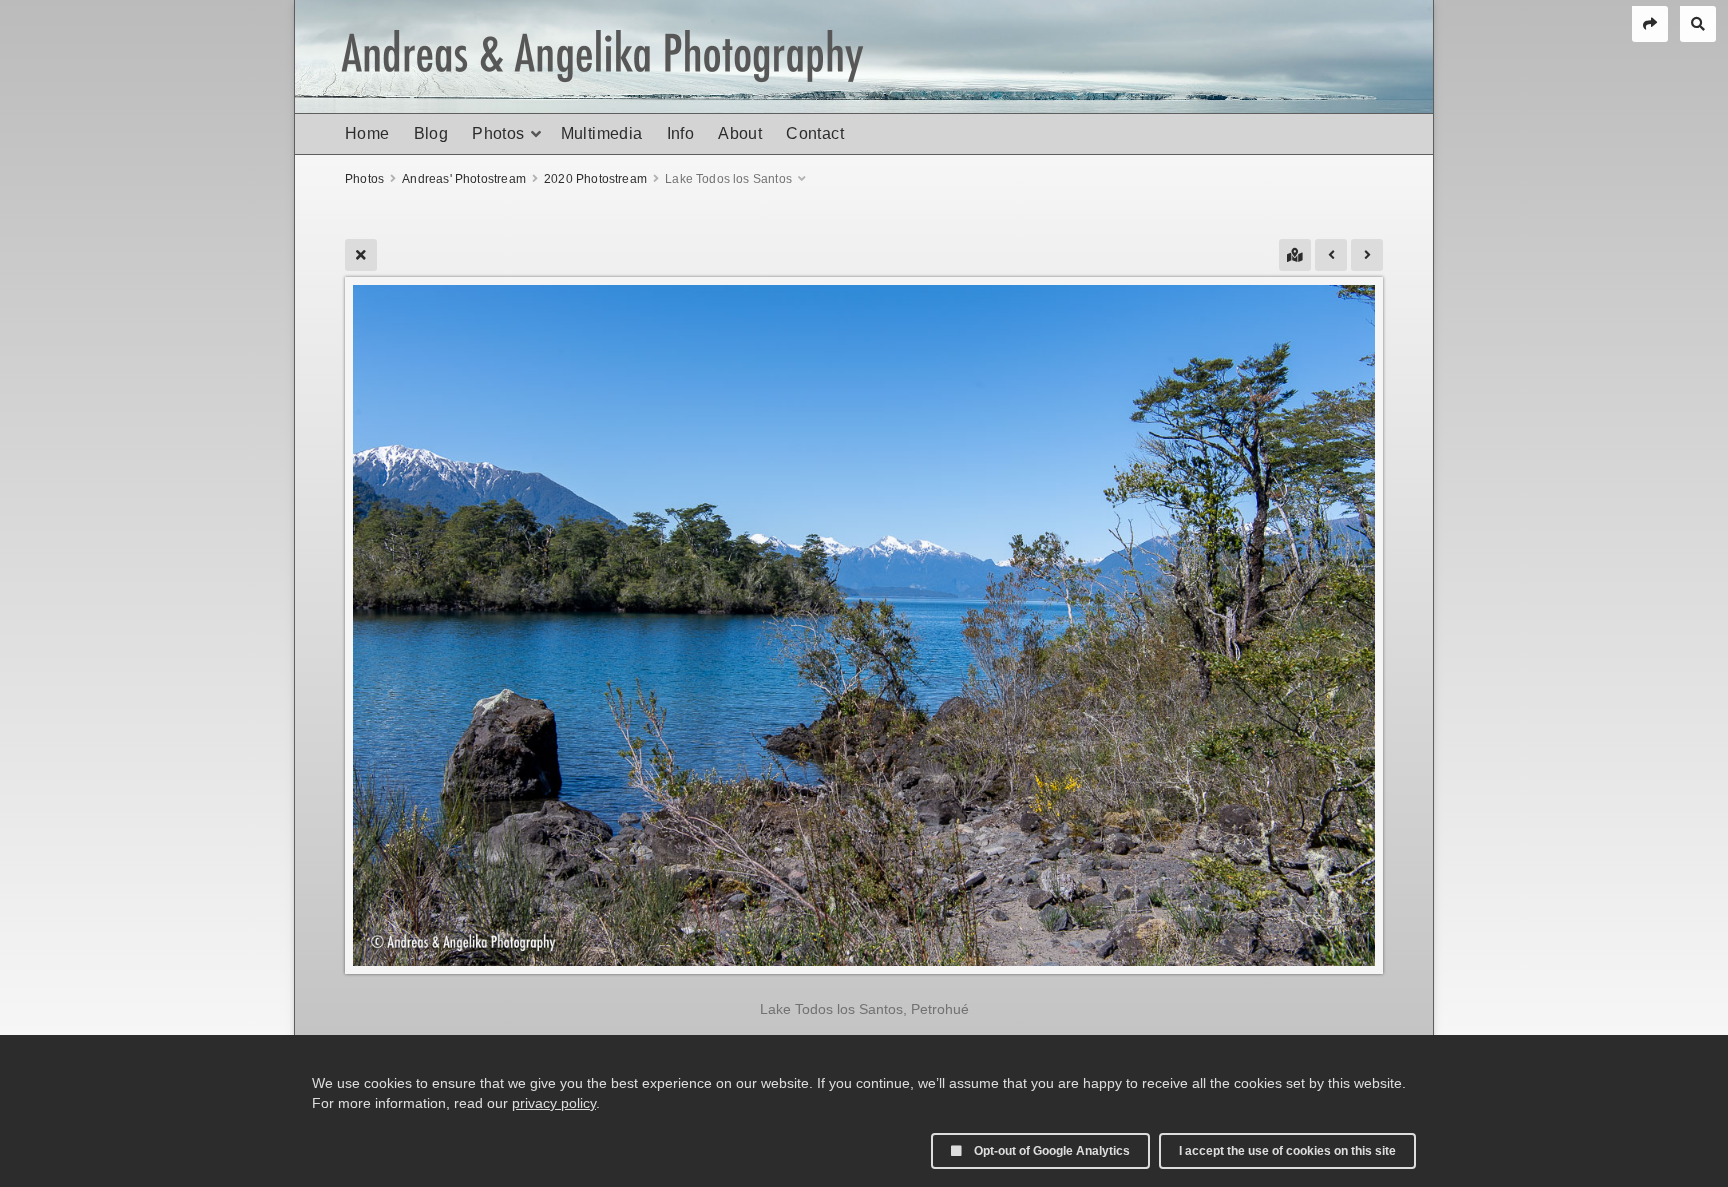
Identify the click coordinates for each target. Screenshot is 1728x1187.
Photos (498, 133)
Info (681, 133)
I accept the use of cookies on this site (1287, 1151)
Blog (431, 133)
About (740, 133)
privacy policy (554, 1103)
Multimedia (602, 133)
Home (367, 133)
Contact (815, 133)
